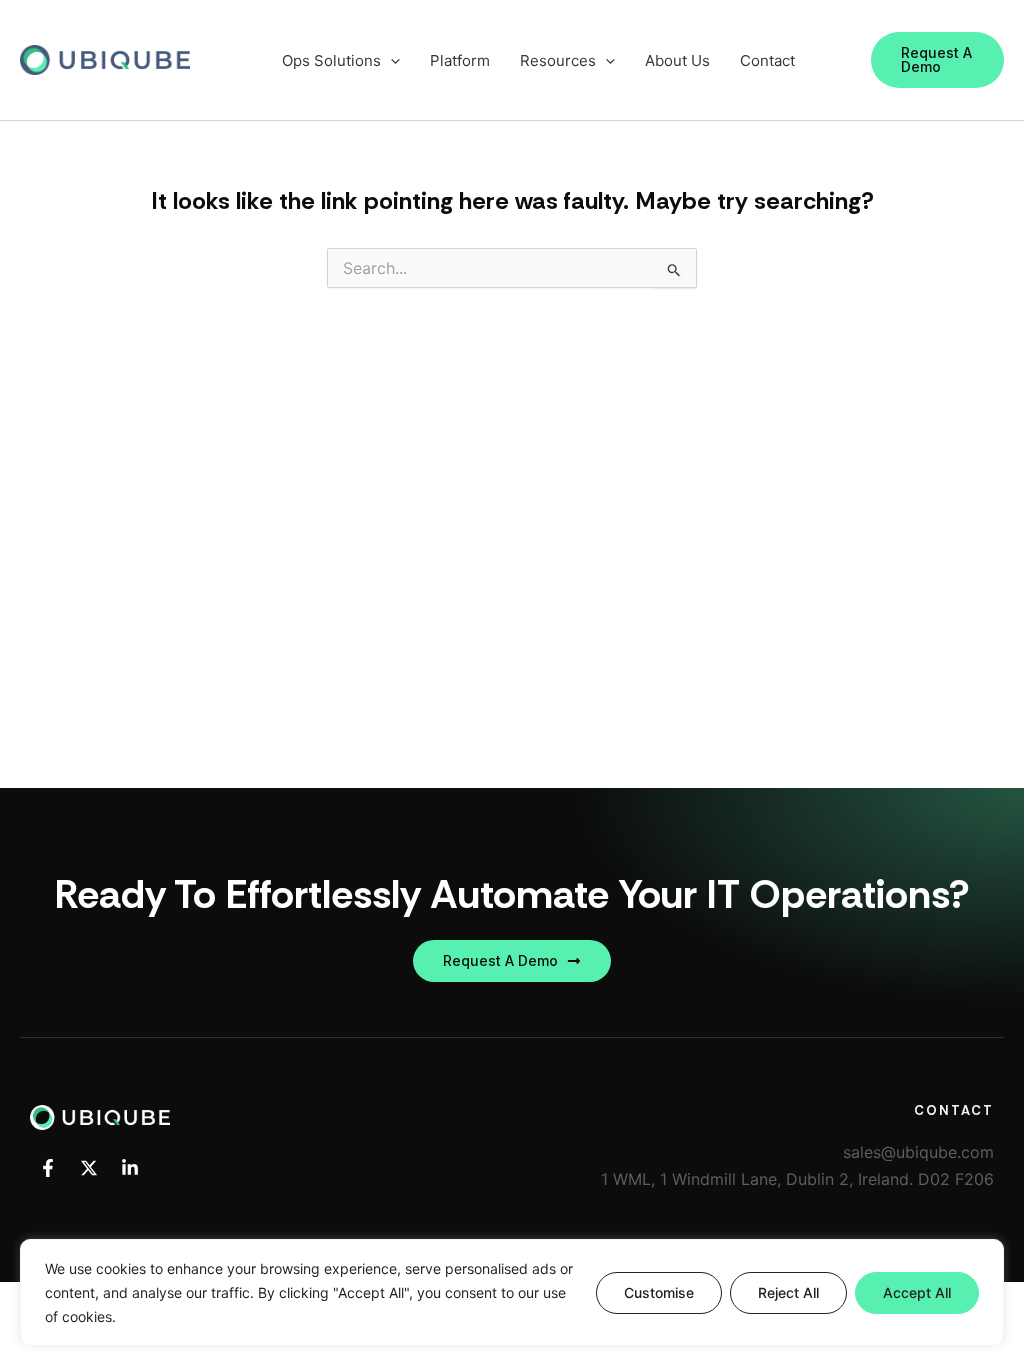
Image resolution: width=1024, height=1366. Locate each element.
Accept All (917, 1292)
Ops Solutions (331, 60)
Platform (460, 60)
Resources (558, 60)
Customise (659, 1292)
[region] (512, 1292)
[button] (937, 60)
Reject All (788, 1292)
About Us (677, 60)
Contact (767, 60)
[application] (390, 60)
